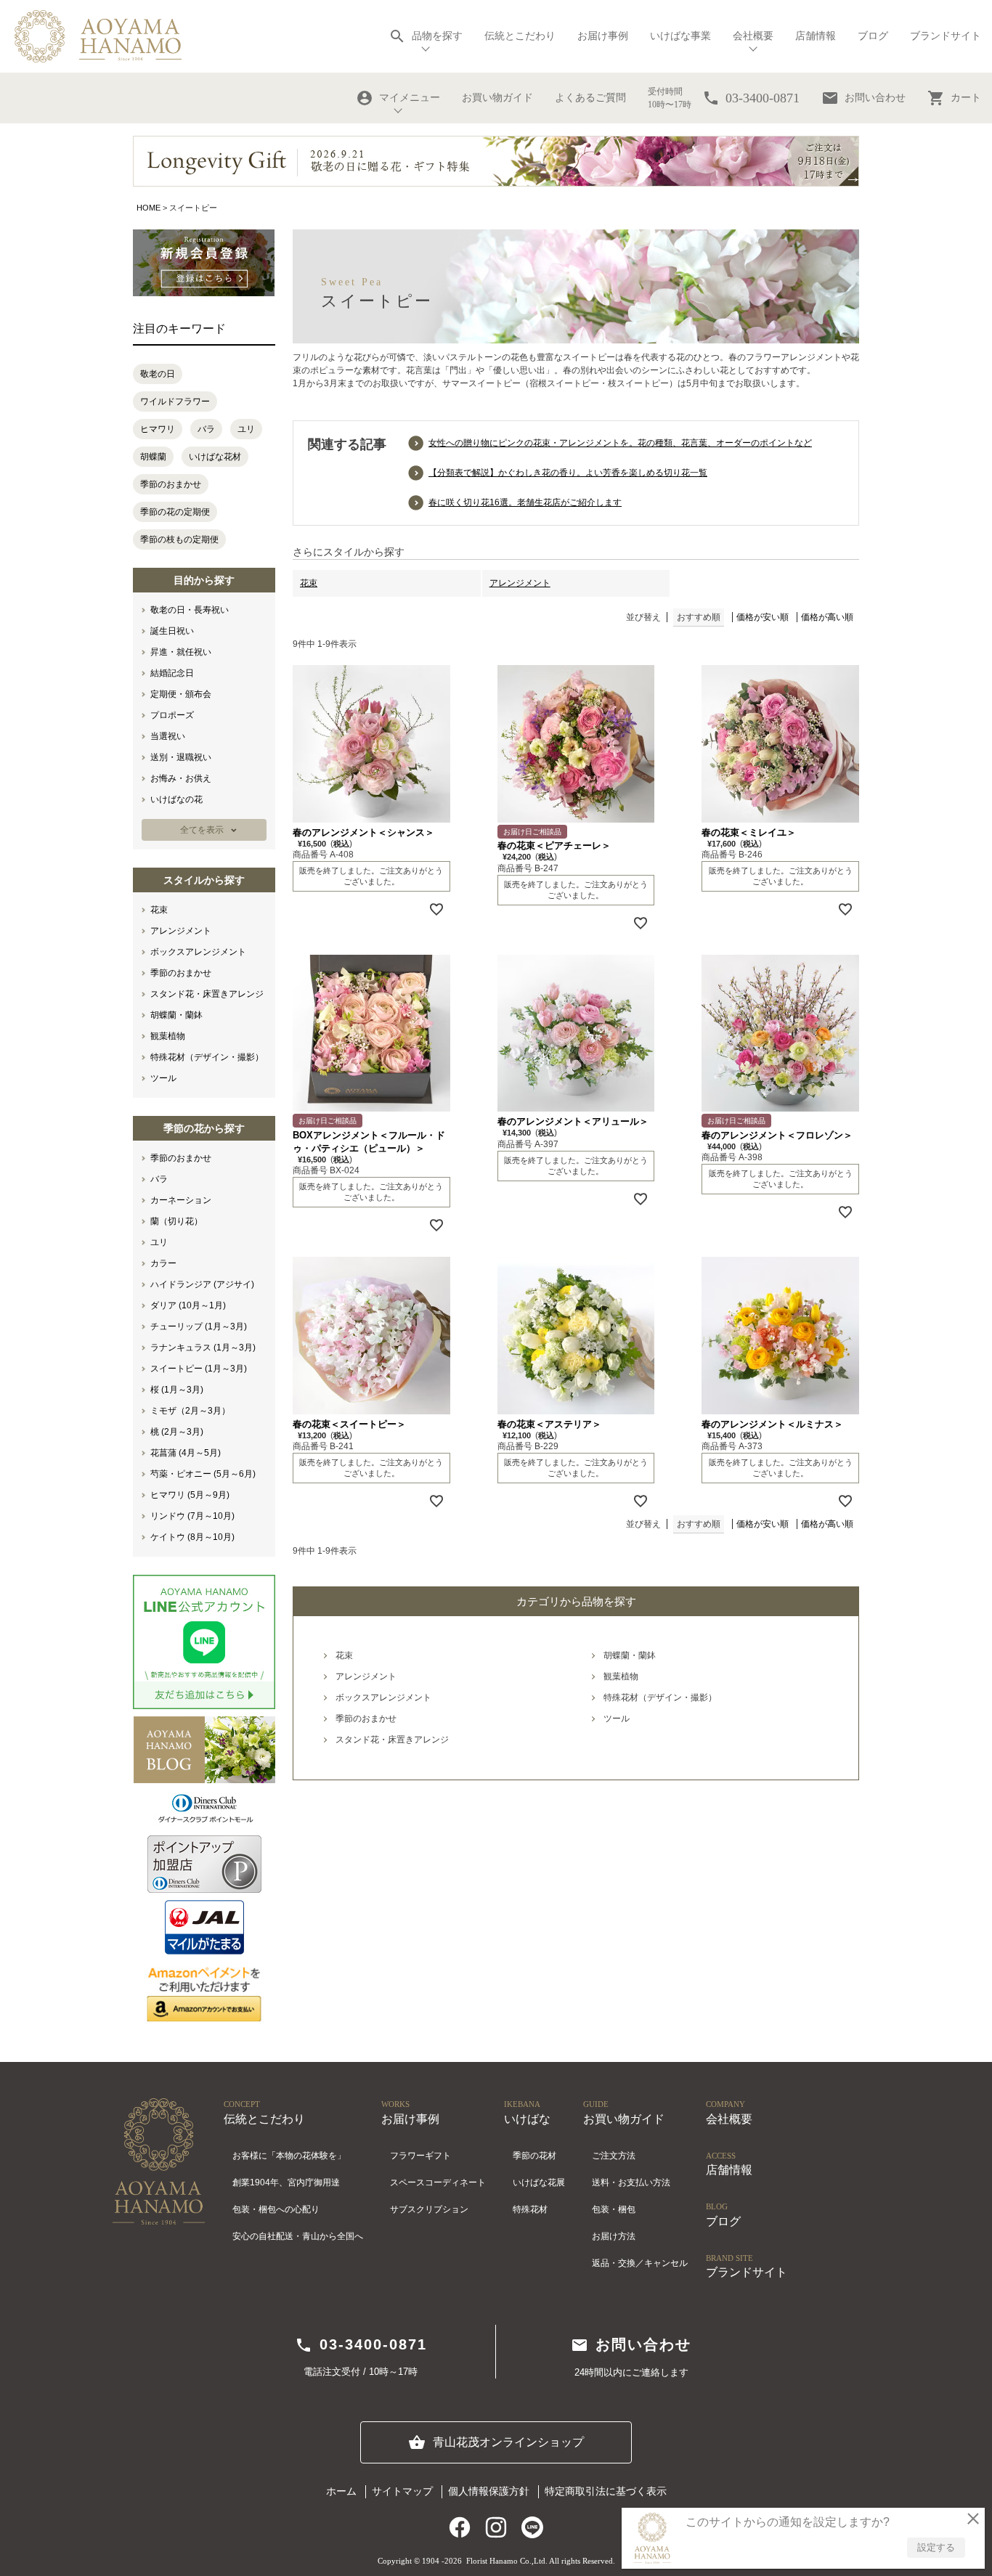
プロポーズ (172, 715)
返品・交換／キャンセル (640, 2263)
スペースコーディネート (438, 2182)
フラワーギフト (420, 2156)
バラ (206, 429)
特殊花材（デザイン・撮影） (207, 1057)
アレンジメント (181, 931)
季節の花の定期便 (175, 512)
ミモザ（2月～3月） (190, 1411)
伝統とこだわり (520, 36)
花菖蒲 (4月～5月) (186, 1453)
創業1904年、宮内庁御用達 (286, 2182)
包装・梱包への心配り (276, 2209)
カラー (163, 1263)
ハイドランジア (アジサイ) (202, 1284)
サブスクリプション (429, 2209)
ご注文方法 (614, 2156)
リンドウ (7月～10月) (192, 1516)
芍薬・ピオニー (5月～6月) (203, 1474)
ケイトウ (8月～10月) (192, 1537)
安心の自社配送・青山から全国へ (298, 2236)
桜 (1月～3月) (177, 1390)
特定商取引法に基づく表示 (606, 2491)
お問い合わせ (863, 98)
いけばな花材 (215, 457)
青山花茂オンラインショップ (496, 2442)
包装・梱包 (614, 2209)
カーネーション (181, 1200)
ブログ (873, 36)
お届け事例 (603, 36)
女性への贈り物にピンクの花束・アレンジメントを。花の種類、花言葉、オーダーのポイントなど (620, 443)
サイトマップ (402, 2491)
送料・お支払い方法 (631, 2182)
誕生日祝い (172, 631)
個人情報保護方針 (489, 2491)
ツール (163, 1078)
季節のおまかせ (171, 484)
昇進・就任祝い (181, 652)
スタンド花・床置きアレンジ (207, 994)
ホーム (341, 2491)
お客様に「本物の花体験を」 (289, 2156)
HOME (149, 208)
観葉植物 (168, 1036)
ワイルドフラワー (175, 402)
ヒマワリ (158, 429)
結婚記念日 (172, 673)
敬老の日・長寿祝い (190, 610)
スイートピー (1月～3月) (199, 1369)
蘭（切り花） (176, 1221)
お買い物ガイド (497, 98)
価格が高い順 (827, 617)
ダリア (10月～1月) (188, 1305)
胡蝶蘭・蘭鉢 (176, 1015)
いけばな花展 (539, 2182)
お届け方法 (614, 2236)
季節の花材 (534, 2156)
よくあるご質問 (590, 98)
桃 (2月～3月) (177, 1432)
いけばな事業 (680, 36)
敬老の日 (158, 374)
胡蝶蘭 (153, 457)
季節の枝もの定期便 (179, 539)
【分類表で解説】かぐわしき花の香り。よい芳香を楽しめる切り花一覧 (568, 473)
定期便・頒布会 (181, 694)
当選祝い (168, 736)
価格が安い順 (763, 617)
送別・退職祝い (181, 757)
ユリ (246, 429)
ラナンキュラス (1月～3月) (203, 1348)
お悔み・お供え (181, 778)
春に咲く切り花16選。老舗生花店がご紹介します (525, 502)
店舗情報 (816, 36)
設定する (936, 2547)
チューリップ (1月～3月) (199, 1326)
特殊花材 (530, 2209)
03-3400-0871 (361, 2345)
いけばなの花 (176, 799)
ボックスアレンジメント (198, 952)
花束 (159, 910)
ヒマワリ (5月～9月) (190, 1495)
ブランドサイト (946, 36)
